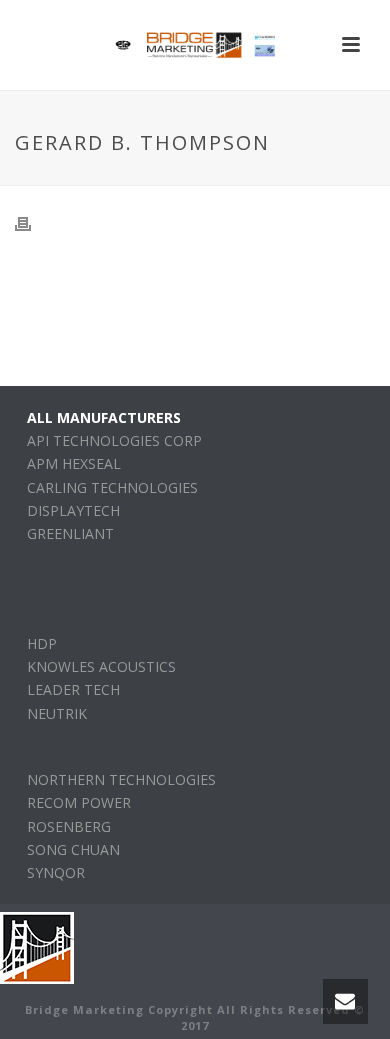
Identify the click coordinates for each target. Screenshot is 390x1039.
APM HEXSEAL (74, 463)
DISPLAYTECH (73, 510)
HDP (42, 643)
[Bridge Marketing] (195, 45)
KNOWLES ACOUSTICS (101, 666)
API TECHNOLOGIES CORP (114, 440)
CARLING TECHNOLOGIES (112, 487)
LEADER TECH (73, 689)
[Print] (33, 222)
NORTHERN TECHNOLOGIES (121, 779)
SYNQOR (56, 872)
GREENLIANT (70, 533)
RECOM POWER (79, 802)
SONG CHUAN (73, 849)
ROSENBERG (69, 826)
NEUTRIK (57, 713)
